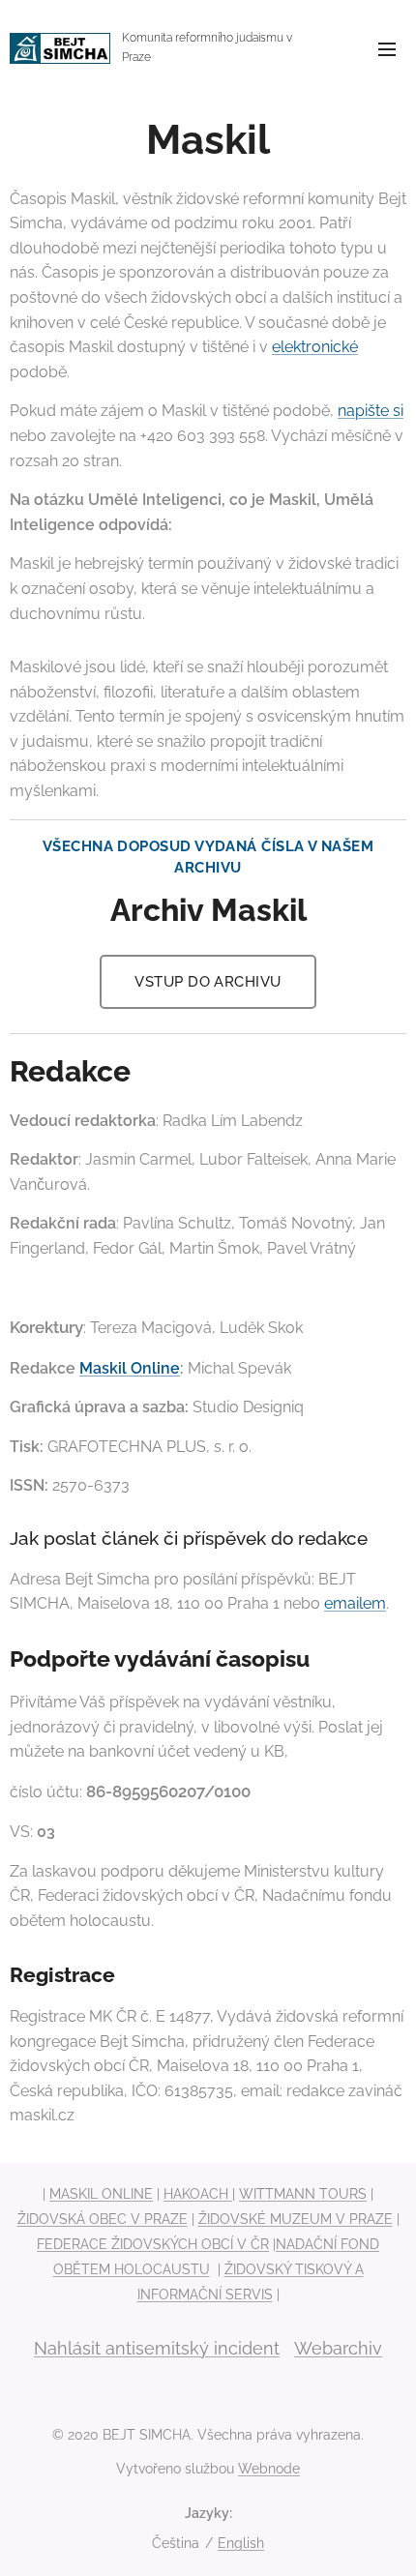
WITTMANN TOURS (303, 2194)
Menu (387, 48)
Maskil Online (130, 1368)
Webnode (269, 2469)
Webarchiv (338, 2348)
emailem (355, 1603)
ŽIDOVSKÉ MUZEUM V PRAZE (296, 2219)
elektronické (315, 347)
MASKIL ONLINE (101, 2194)
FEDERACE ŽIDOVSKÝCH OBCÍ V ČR (153, 2244)
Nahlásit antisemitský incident (157, 2348)
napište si (371, 411)
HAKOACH (198, 2194)
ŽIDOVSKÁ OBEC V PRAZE (103, 2219)
